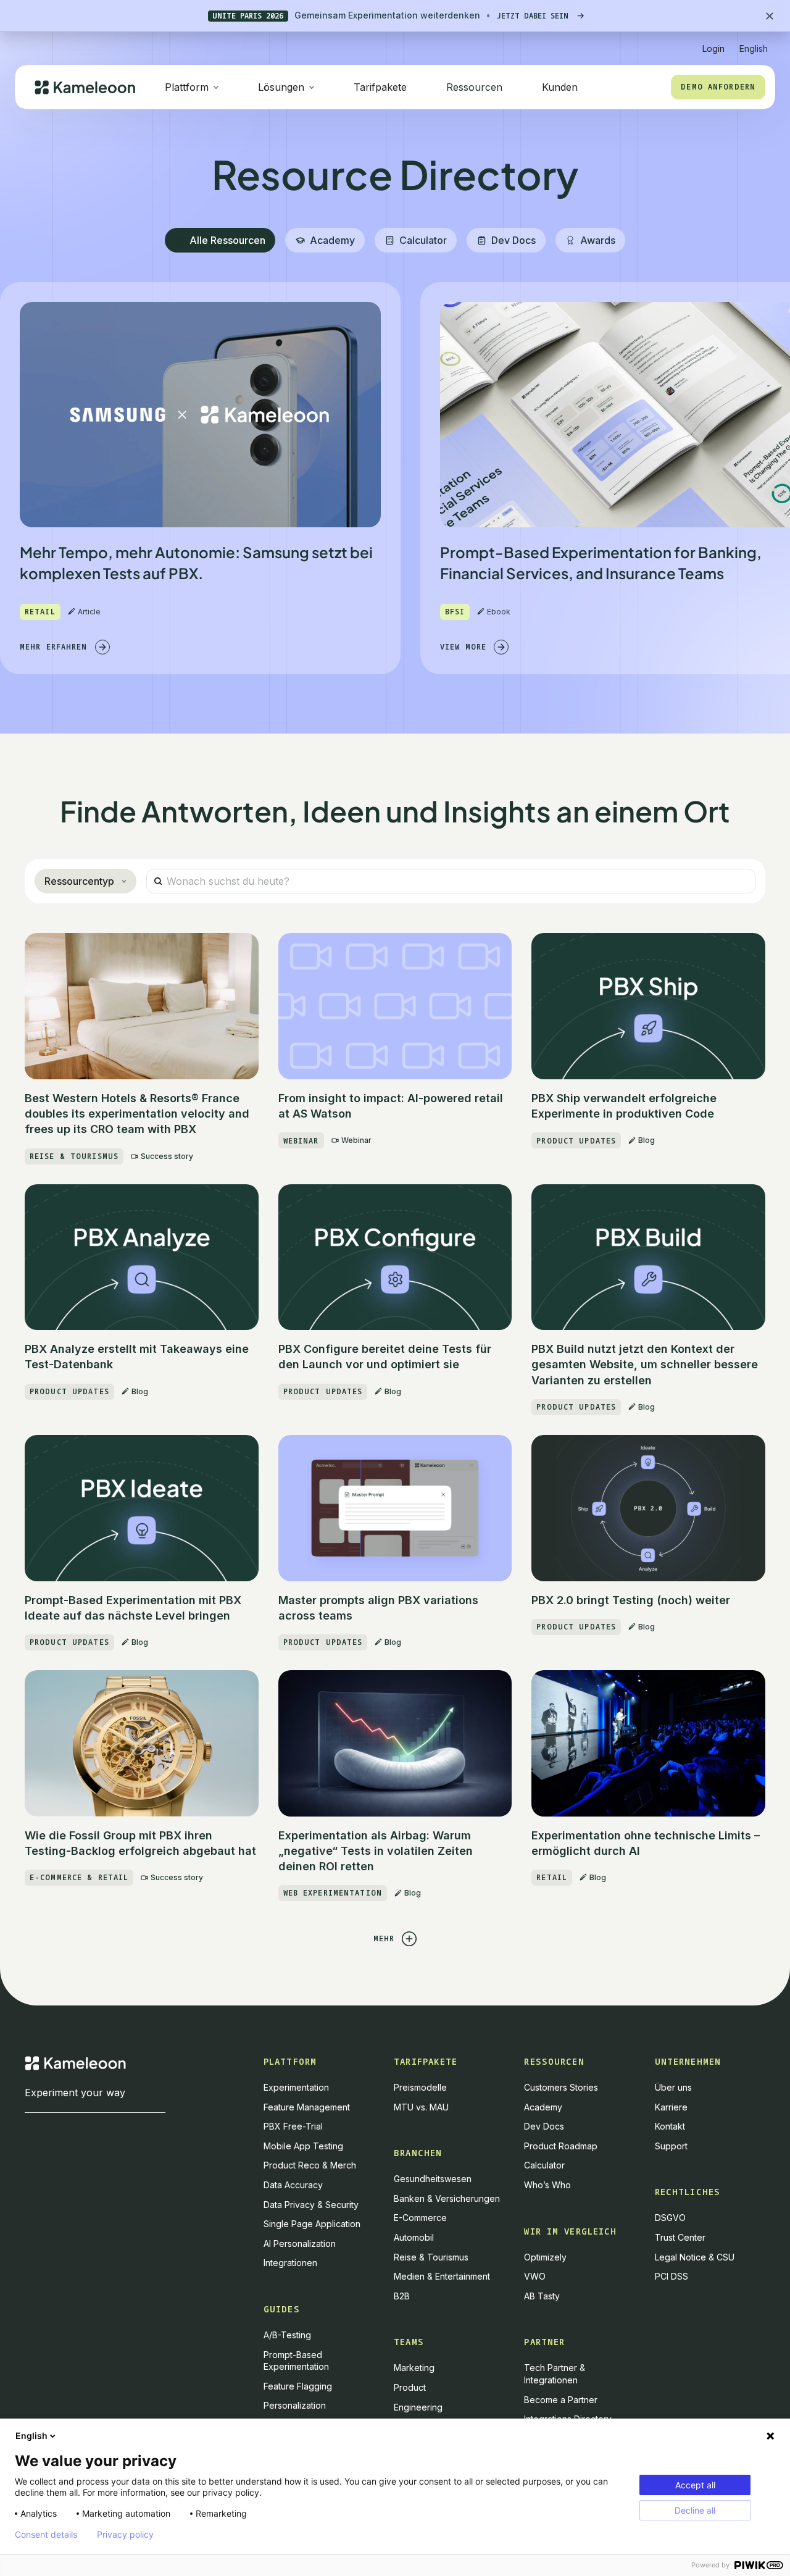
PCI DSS (671, 2276)
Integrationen (290, 2263)
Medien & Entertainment (442, 2276)
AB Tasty (542, 2296)
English (31, 2436)
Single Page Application (312, 2224)
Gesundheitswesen (433, 2179)
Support (671, 2146)
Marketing (414, 2368)
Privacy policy (125, 2535)
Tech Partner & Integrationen (555, 2374)
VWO (535, 2276)
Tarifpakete (380, 87)
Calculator (544, 2165)
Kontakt (670, 2126)
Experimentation (296, 2087)
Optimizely (545, 2257)
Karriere (671, 2107)
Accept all (695, 2485)
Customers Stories (561, 2087)
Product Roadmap (561, 2146)
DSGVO (670, 2218)
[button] (754, 44)
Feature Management (307, 2107)
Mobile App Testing (303, 2146)
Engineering (418, 2407)
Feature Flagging (298, 2386)
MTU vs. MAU (421, 2107)
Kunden (560, 87)
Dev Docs (544, 2126)
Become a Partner (561, 2400)
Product (410, 2387)
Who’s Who (547, 2185)
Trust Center (680, 2237)
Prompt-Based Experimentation (296, 2361)
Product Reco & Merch (310, 2165)
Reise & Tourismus (431, 2257)
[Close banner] (770, 16)
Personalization (295, 2405)
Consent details (46, 2535)
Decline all (695, 2510)
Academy (543, 2107)
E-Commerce (420, 2218)
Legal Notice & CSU (695, 2257)
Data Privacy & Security (311, 2205)
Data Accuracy (293, 2185)
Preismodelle (420, 2087)
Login (713, 48)
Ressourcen (474, 87)
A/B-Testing (287, 2335)
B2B (402, 2296)
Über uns (673, 2087)
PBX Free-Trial (293, 2126)
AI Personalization (300, 2244)
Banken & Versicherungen (447, 2198)
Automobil (414, 2237)
